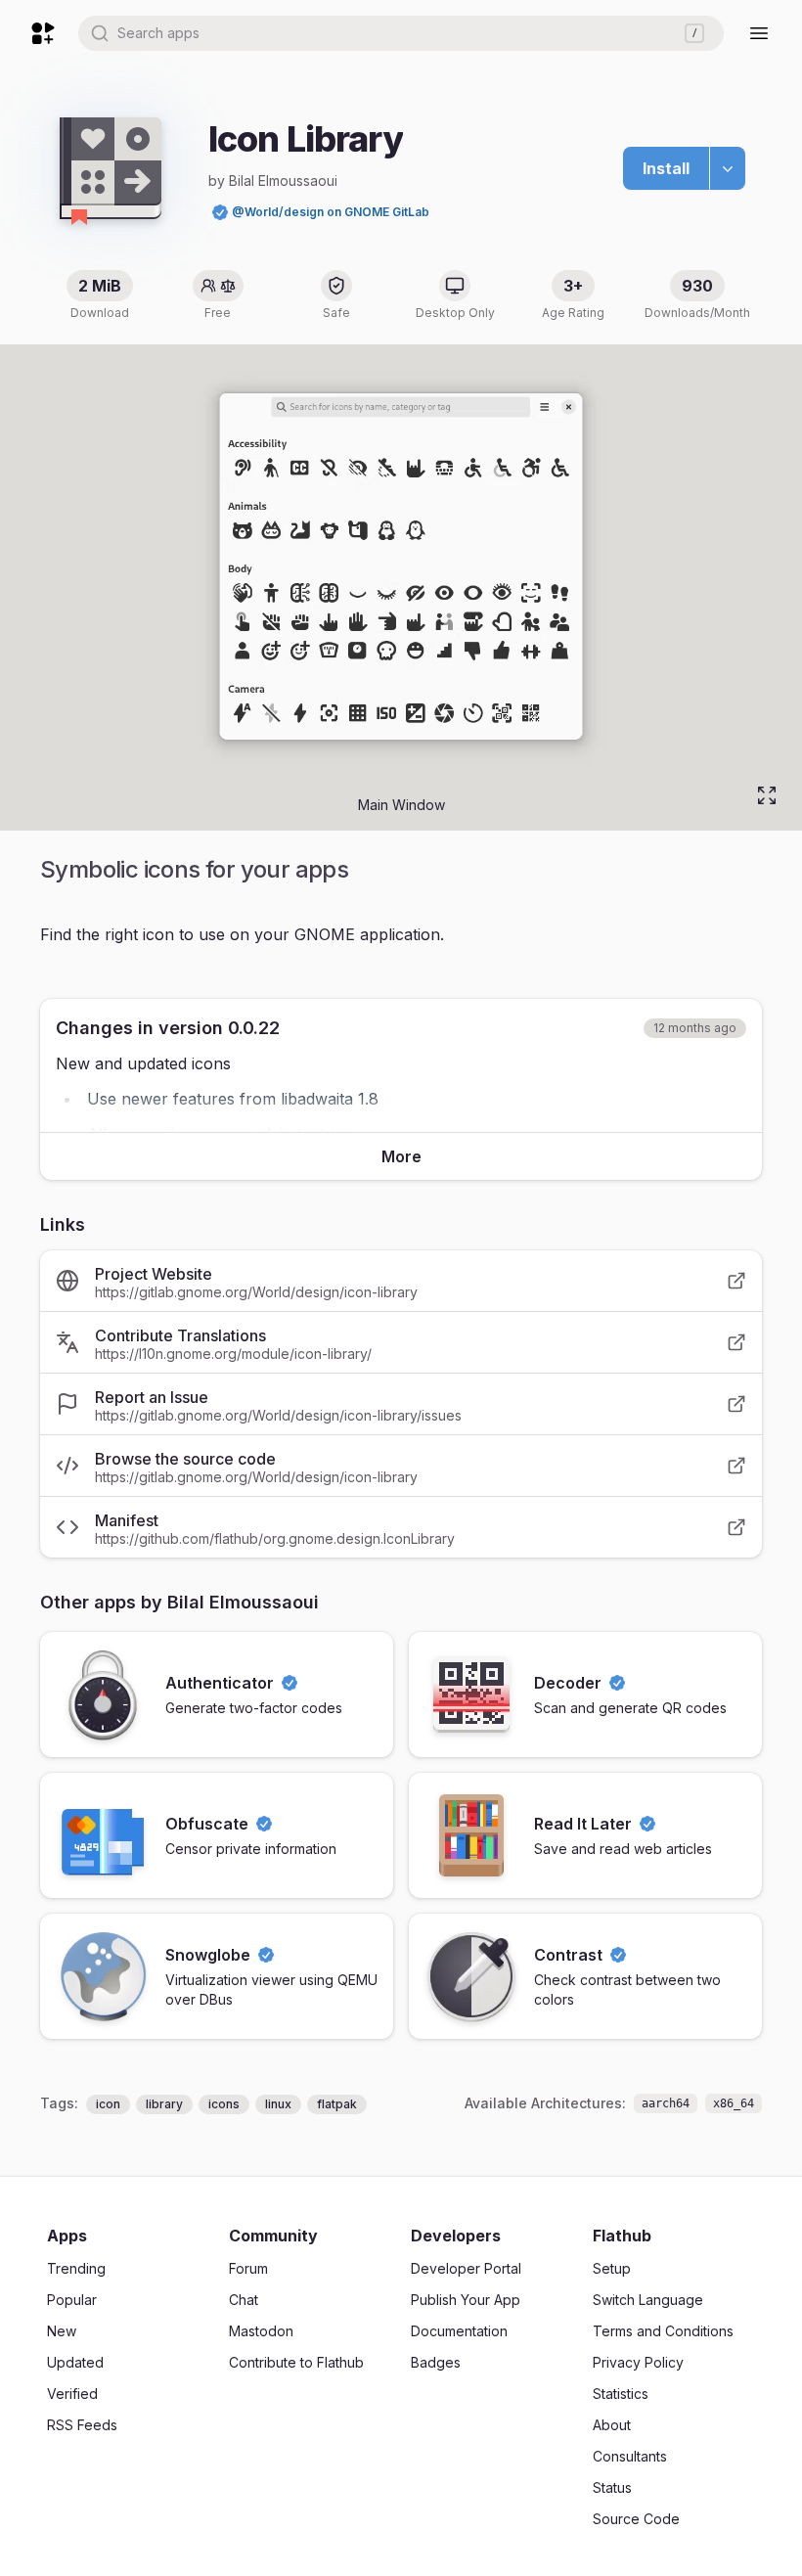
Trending (76, 2268)
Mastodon (261, 2331)
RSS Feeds (82, 2425)
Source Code (636, 2519)
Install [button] (666, 168)
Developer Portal (466, 2268)
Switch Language (648, 2300)
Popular (72, 2300)
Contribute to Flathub (296, 2362)
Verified (72, 2394)
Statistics (621, 2394)
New (62, 2331)
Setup (612, 2268)
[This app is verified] (220, 212)
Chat (244, 2300)
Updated (75, 2362)
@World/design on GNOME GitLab (331, 212)
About (612, 2425)
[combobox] (401, 33)
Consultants (630, 2456)
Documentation (459, 2331)
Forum (248, 2268)
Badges (436, 2362)
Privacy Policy (638, 2362)
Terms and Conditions (663, 2331)
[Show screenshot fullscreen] (767, 795)
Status (612, 2487)
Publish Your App (466, 2300)
